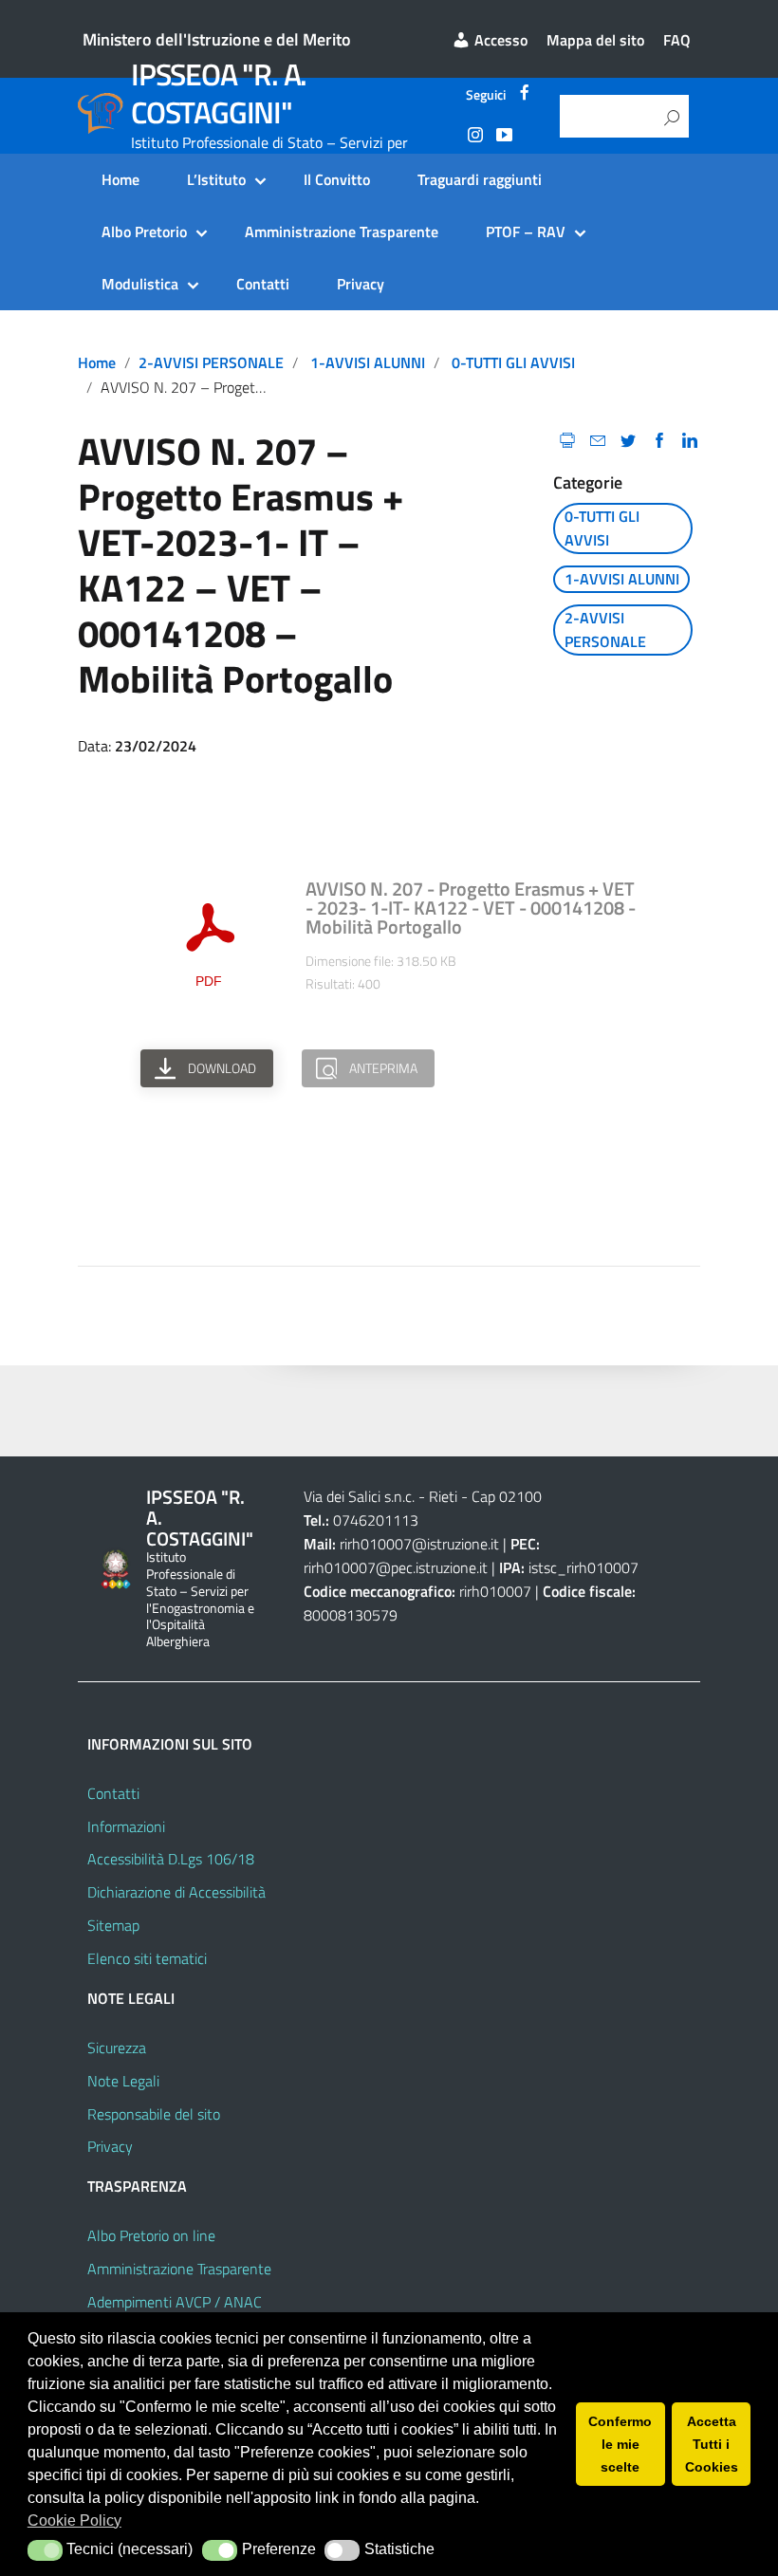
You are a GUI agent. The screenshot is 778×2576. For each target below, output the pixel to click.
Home (120, 179)
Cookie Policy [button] (74, 2520)
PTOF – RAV (526, 232)
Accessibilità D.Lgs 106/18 (171, 1859)
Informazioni (126, 1826)
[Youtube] (504, 138)
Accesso (499, 40)
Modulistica (140, 284)
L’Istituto (216, 179)
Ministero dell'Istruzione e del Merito (217, 39)
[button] (45, 2550)
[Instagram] (475, 138)
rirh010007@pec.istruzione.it (396, 1567)
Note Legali (123, 2081)
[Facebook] (525, 95)
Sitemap (113, 1925)
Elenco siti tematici (147, 1958)
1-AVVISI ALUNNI (368, 362)
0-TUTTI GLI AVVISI (513, 362)
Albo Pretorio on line (151, 2235)
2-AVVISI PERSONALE (211, 362)
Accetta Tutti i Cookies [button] (712, 2444)
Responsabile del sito (154, 2114)
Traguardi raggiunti (480, 179)
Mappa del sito (595, 40)
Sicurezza (117, 2048)
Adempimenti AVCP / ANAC (175, 2302)
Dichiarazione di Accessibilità (176, 1892)
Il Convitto (337, 179)
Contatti (263, 284)
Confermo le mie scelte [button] (620, 2444)
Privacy (361, 284)
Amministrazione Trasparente (342, 232)
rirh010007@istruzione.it (419, 1544)
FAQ (677, 40)
